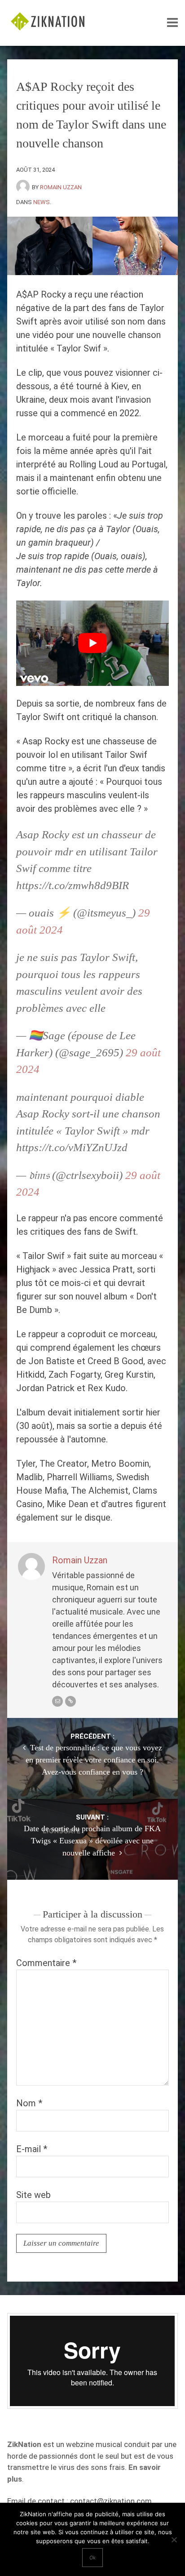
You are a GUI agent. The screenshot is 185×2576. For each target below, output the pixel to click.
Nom (29, 2103)
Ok (92, 2558)
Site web (33, 2195)
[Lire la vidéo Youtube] (92, 643)
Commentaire (46, 1963)
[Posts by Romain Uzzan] (24, 187)
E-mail (32, 2149)
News (42, 202)
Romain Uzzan (61, 187)
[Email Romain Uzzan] (57, 1701)
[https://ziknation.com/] (70, 1701)
